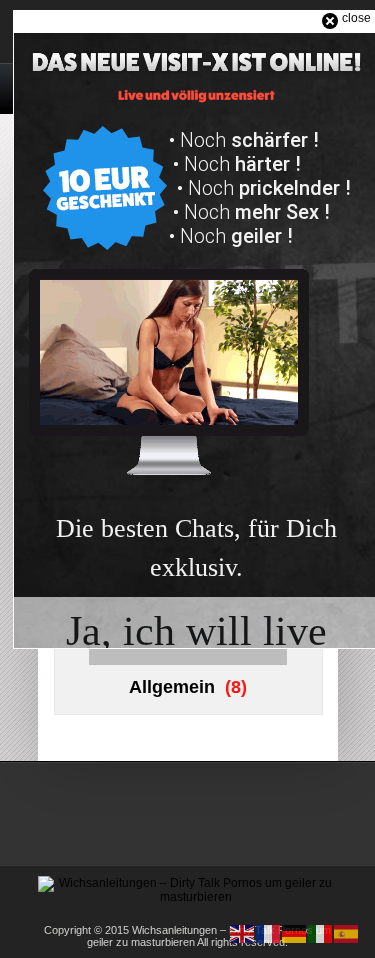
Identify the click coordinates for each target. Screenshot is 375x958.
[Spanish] (347, 933)
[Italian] (321, 933)
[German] (295, 933)
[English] (243, 933)
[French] (269, 933)
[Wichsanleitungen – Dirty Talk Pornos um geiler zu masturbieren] (188, 897)
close (356, 18)
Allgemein (172, 687)
